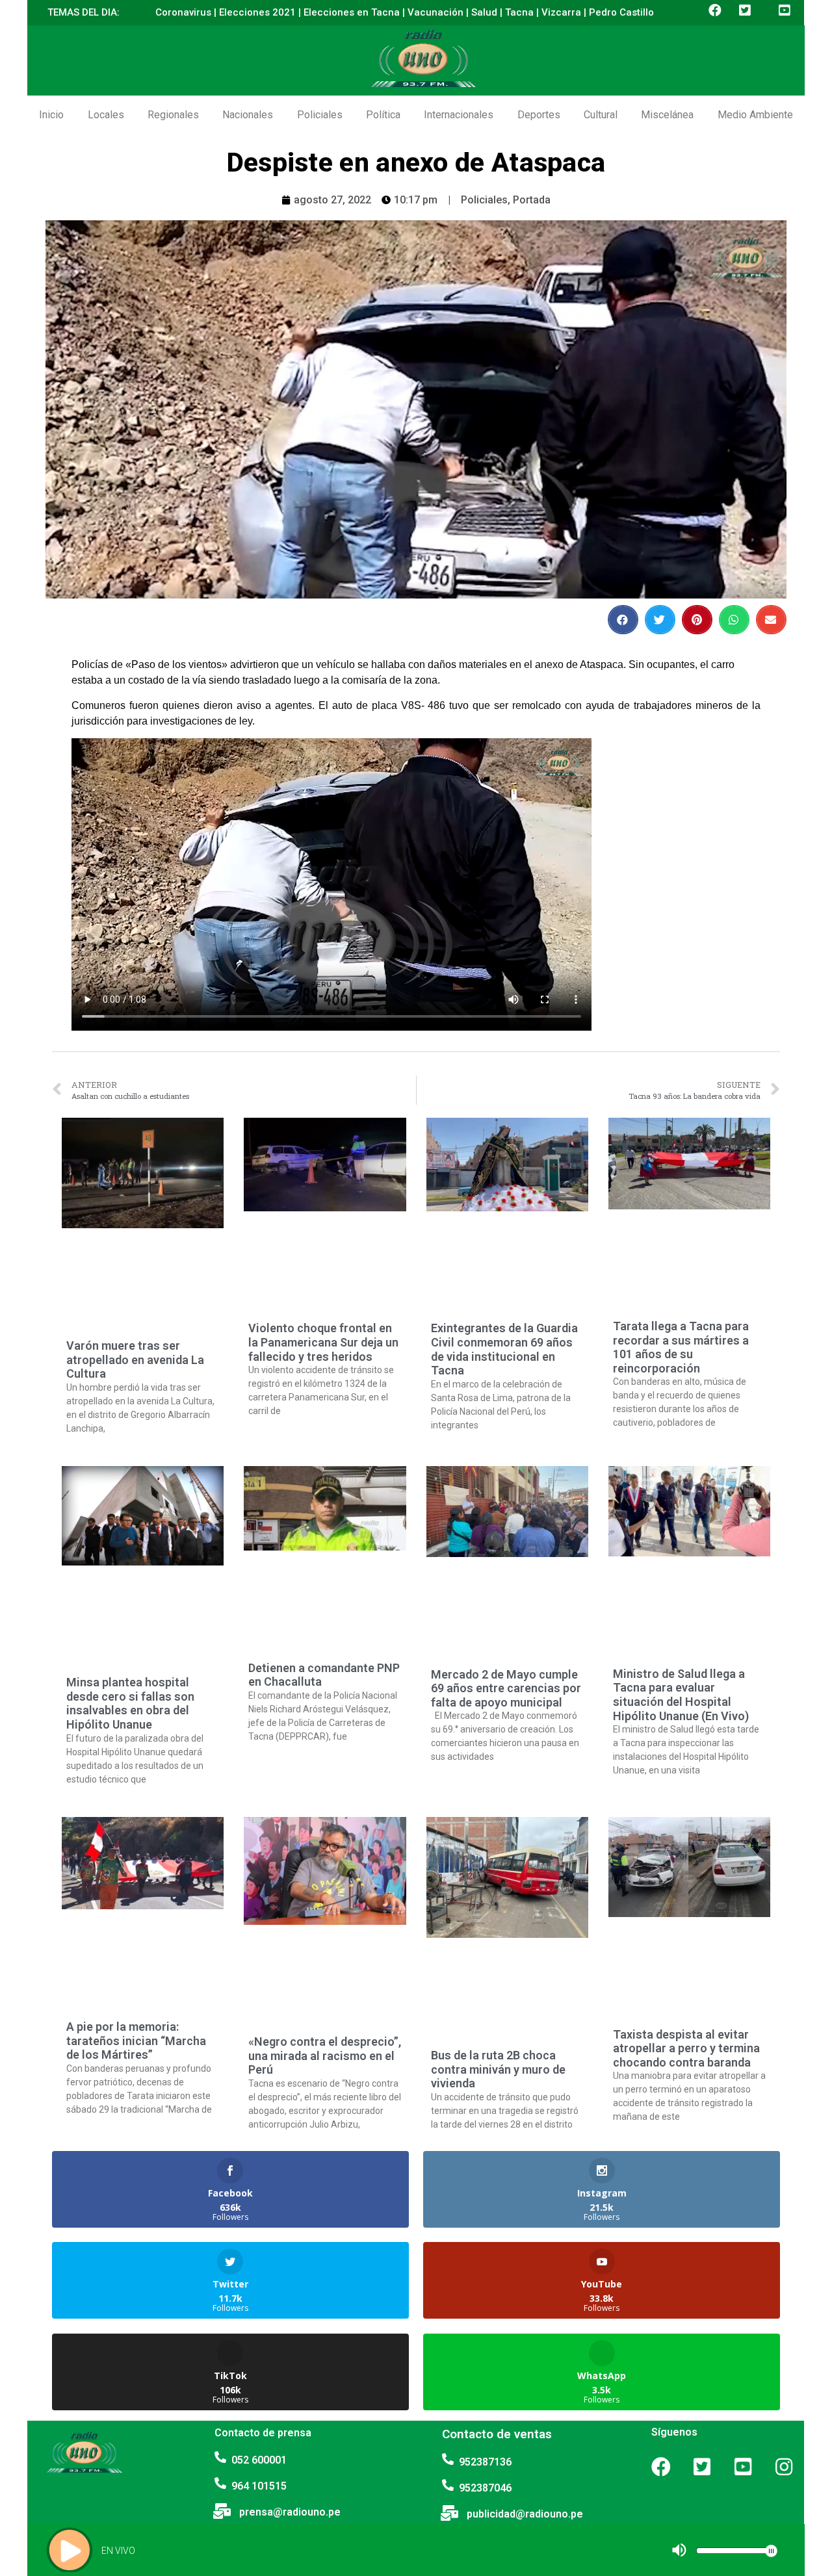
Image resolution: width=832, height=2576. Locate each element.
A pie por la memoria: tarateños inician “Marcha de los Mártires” (136, 2041)
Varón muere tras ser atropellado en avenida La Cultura (135, 1359)
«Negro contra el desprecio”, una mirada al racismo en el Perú (325, 2055)
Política (383, 115)
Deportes (539, 115)
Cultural (601, 115)
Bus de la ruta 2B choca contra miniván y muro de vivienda (498, 2069)
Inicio (51, 115)
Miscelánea (667, 115)
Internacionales (459, 115)
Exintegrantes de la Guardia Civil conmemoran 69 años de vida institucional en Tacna (504, 1349)
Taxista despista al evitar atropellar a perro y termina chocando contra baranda (686, 2048)
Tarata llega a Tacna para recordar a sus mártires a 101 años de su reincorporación (681, 1347)
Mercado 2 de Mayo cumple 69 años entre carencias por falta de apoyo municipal (506, 1688)
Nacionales (248, 115)
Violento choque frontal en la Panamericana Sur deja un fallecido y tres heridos (323, 1342)
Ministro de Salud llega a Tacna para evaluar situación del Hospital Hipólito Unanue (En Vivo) (681, 1695)
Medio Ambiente (755, 115)
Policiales (320, 115)
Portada (532, 200)
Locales (106, 115)
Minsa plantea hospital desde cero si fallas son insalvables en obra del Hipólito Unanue (130, 1703)
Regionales (173, 115)
